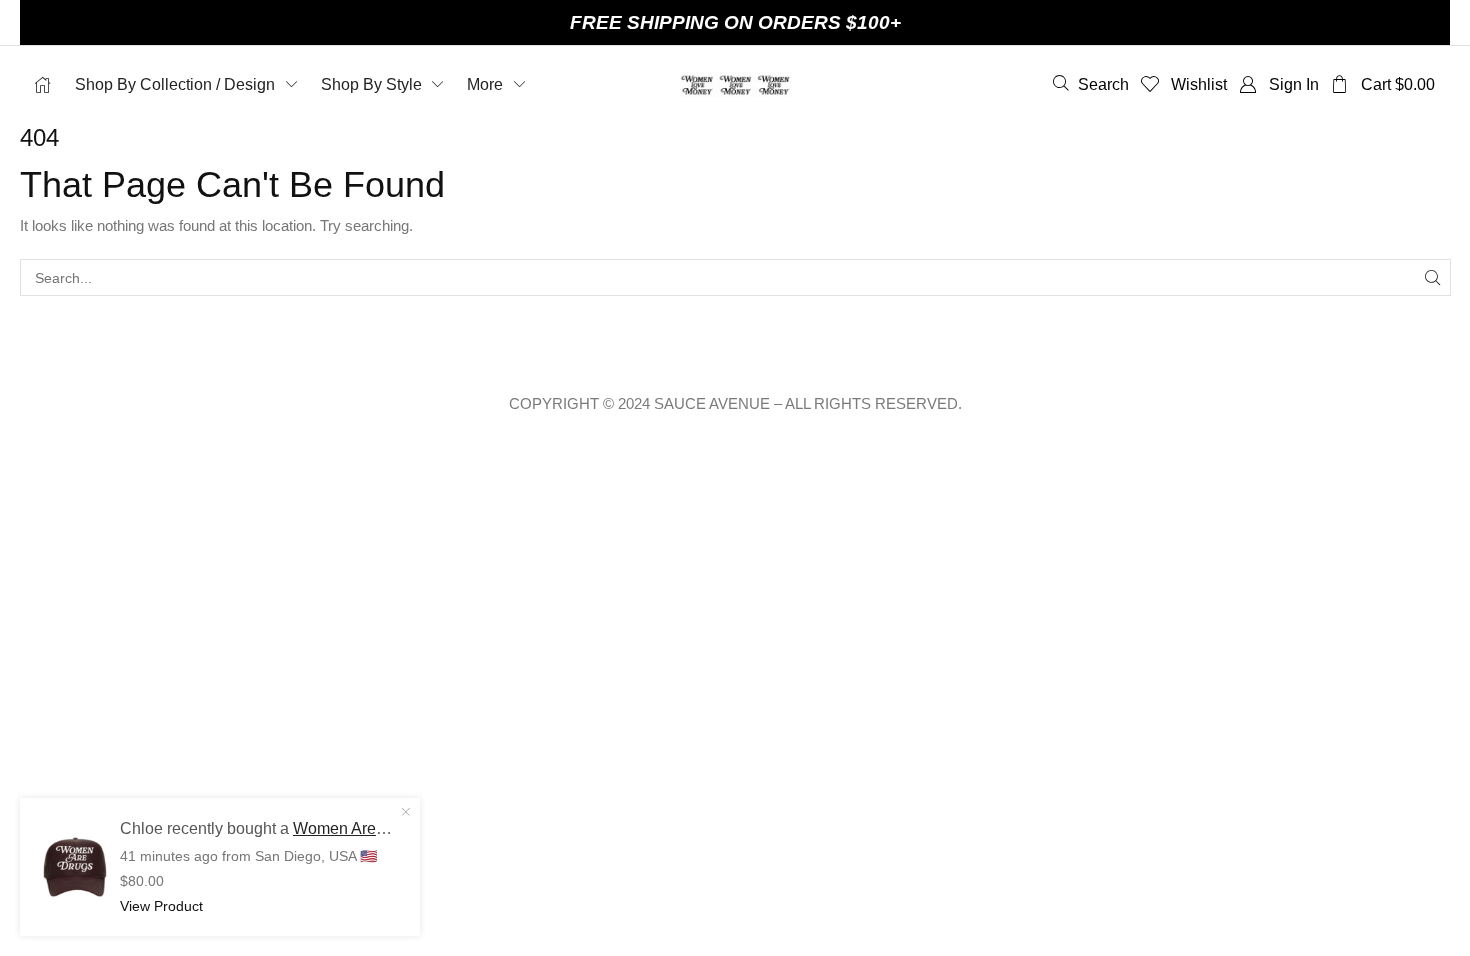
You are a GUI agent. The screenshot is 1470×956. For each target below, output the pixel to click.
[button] (1091, 84)
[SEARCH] (1432, 277)
